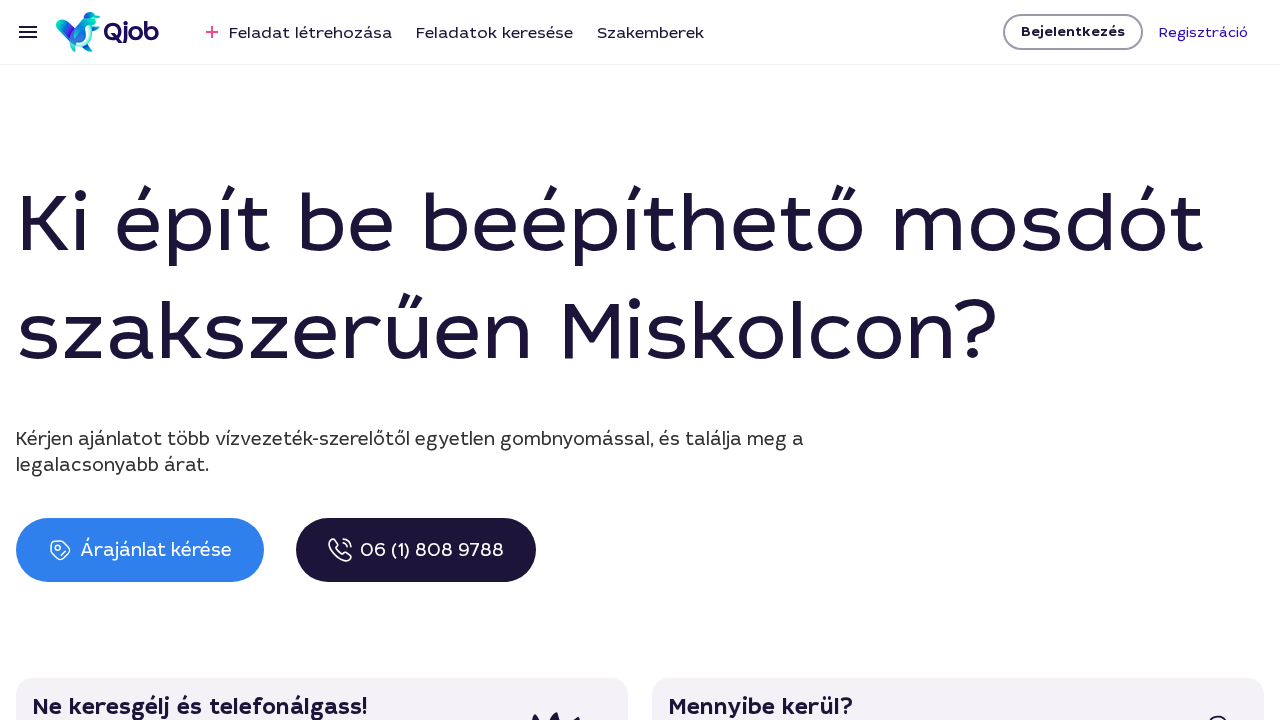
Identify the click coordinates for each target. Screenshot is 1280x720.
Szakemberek (650, 32)
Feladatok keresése (494, 32)
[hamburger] (28, 32)
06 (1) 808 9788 (432, 550)
